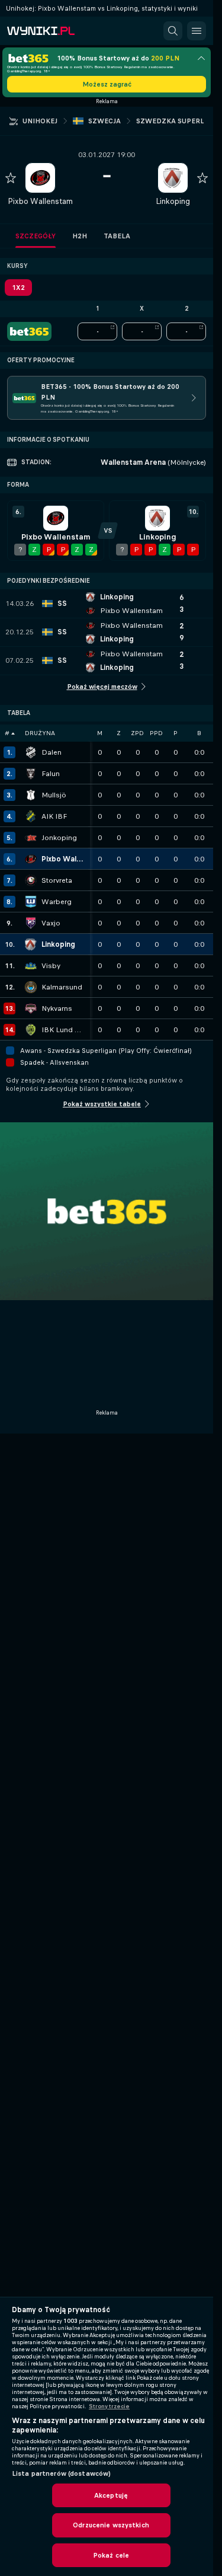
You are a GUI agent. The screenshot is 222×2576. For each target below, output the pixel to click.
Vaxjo (51, 923)
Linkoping (173, 201)
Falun (51, 774)
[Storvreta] (31, 880)
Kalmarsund (62, 987)
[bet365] (29, 331)
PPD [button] (156, 733)
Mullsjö (54, 795)
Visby (51, 966)
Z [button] (119, 733)
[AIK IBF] (31, 816)
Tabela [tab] (117, 236)
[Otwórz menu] (197, 31)
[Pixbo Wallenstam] (31, 859)
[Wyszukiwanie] (173, 31)
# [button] (7, 733)
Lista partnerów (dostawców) (61, 2473)
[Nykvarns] (31, 1008)
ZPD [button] (137, 733)
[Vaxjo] (31, 923)
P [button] (176, 733)
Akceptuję (111, 2495)
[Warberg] (31, 902)
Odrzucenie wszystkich (111, 2525)
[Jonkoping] (31, 838)
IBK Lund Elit (63, 1030)
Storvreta (57, 880)
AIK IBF (54, 816)
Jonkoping (59, 838)
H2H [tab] (80, 236)
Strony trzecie (109, 2406)
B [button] (199, 733)
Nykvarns (57, 1008)
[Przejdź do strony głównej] (59, 31)
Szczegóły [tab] (36, 236)
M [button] (100, 733)
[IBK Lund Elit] (31, 1030)
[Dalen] (31, 752)
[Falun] (31, 774)
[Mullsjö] (31, 795)
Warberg (57, 902)
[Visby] (31, 966)
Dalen (52, 752)
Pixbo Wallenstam (40, 201)
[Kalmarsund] (31, 987)
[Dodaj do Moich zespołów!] (11, 178)
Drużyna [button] (40, 733)
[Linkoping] (31, 944)
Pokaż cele (111, 2555)
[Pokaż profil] (40, 178)
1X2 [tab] (18, 288)
